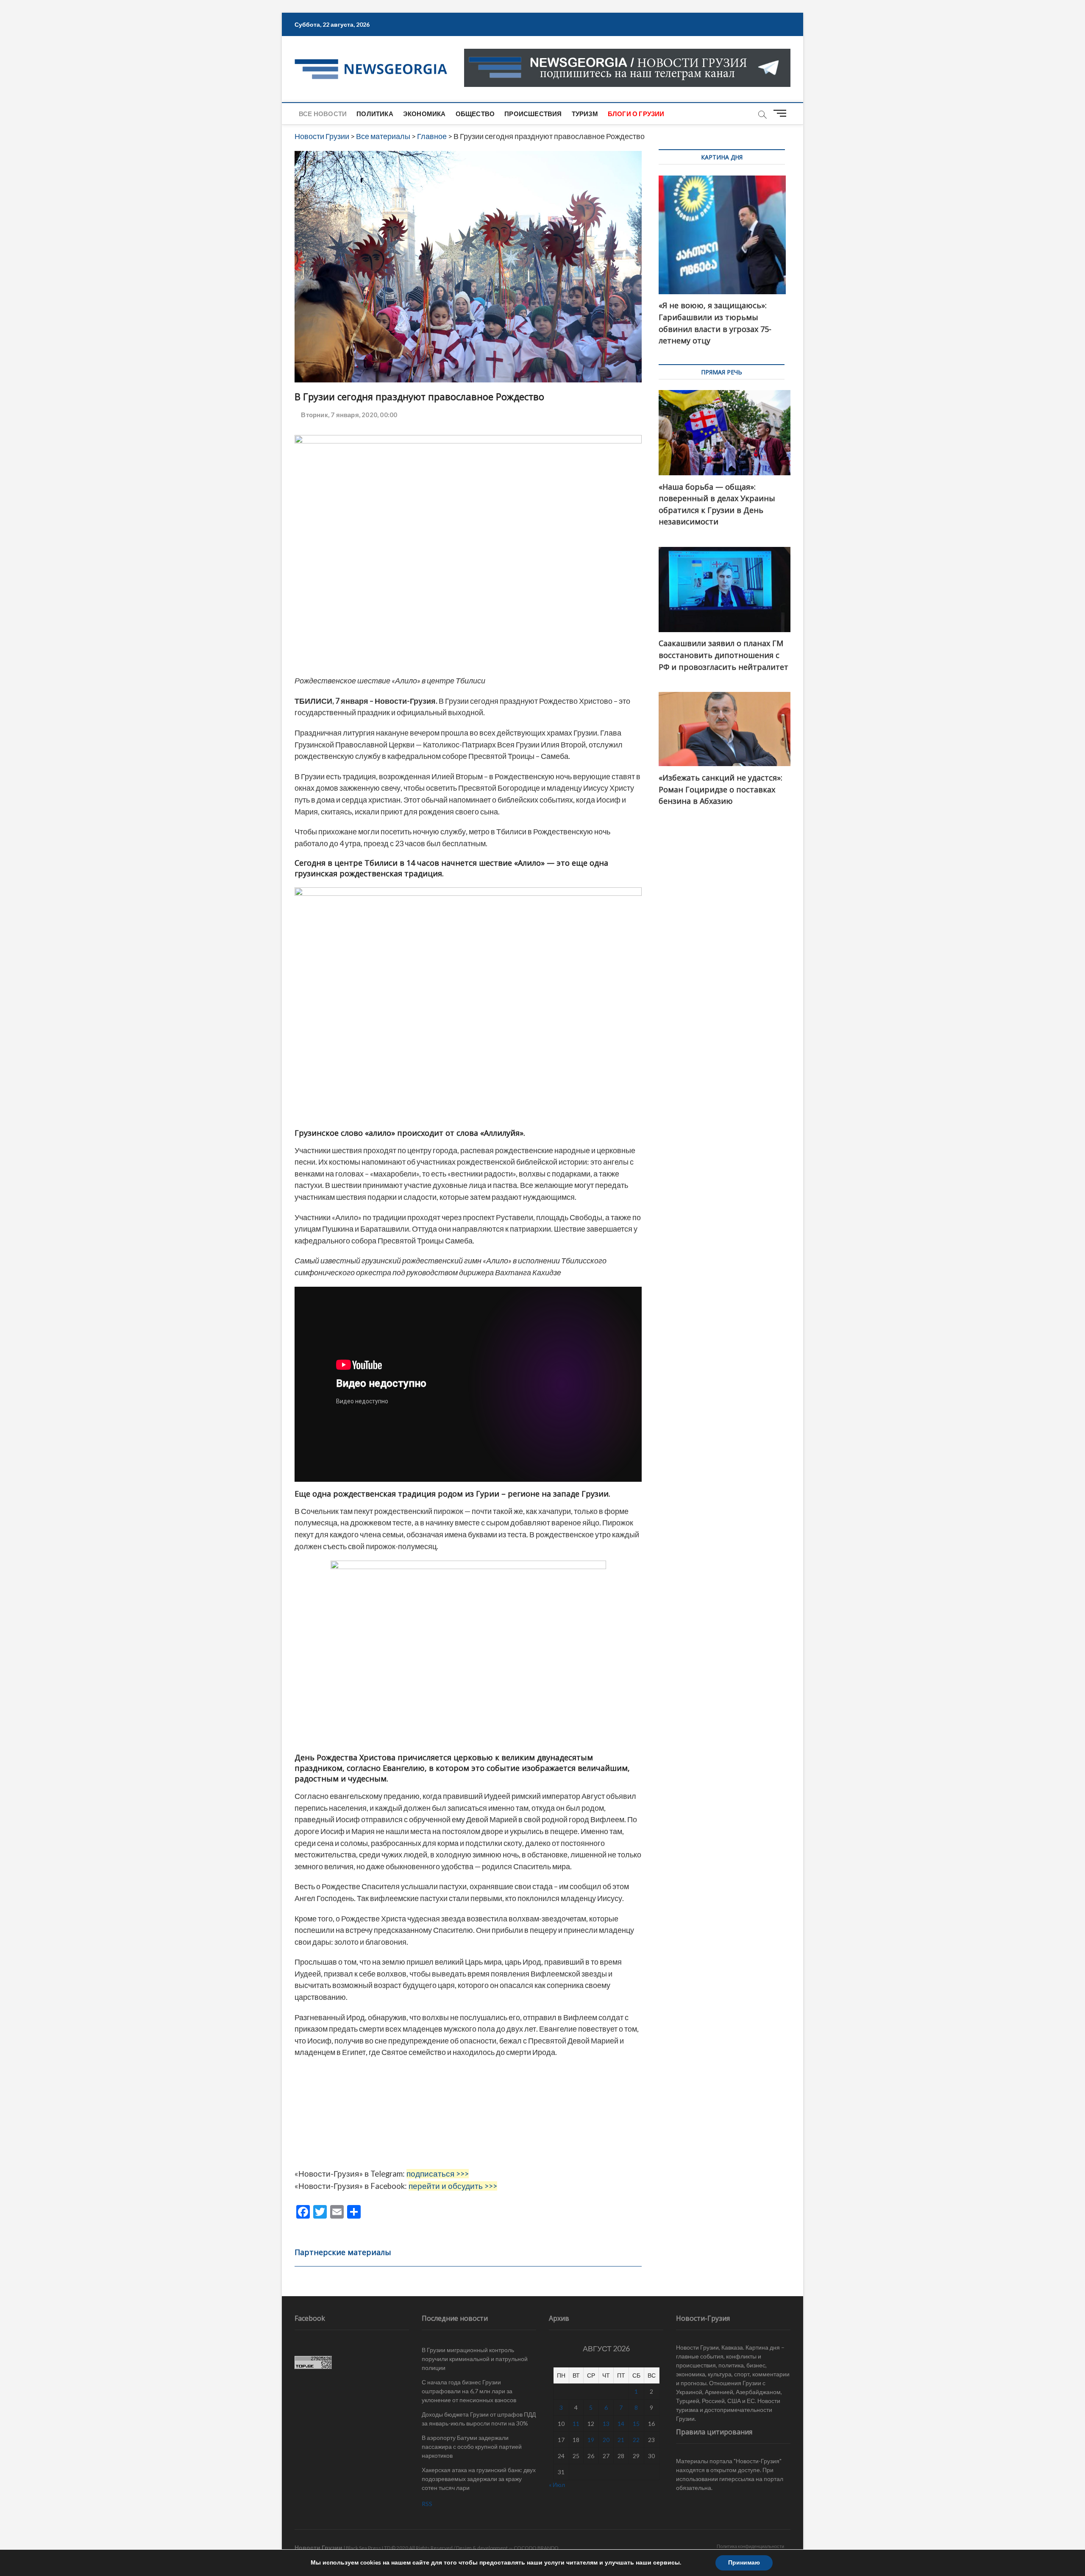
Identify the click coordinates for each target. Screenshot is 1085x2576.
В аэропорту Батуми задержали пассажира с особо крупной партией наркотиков (472, 2446)
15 (636, 2424)
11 (576, 2424)
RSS (427, 2504)
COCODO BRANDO (536, 2548)
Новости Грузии (319, 2547)
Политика (375, 114)
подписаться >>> (438, 2174)
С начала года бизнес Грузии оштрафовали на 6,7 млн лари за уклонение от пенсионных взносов (469, 2391)
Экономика (424, 114)
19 (591, 2440)
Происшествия (533, 114)
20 (606, 2440)
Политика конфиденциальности (750, 2546)
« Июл (557, 2485)
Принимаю (744, 2563)
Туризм (585, 114)
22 (636, 2440)
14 (621, 2424)
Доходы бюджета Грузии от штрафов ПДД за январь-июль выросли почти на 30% (479, 2419)
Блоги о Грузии (636, 114)
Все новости (323, 114)
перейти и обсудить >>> (453, 2186)
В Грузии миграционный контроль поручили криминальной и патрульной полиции (475, 2359)
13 (606, 2424)
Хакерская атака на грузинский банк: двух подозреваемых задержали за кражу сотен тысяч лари (479, 2479)
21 (621, 2440)
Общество (475, 114)
